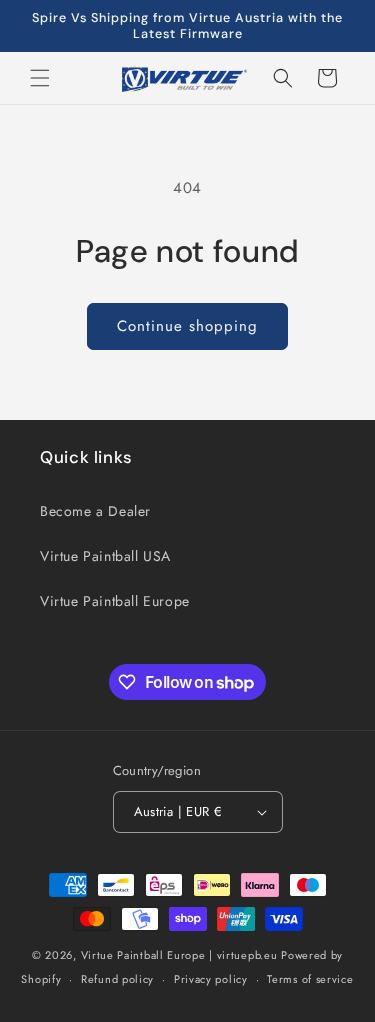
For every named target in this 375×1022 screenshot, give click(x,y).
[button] (40, 78)
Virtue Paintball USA (105, 556)
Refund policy (117, 979)
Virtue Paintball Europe (115, 601)
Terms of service (310, 979)
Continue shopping (187, 326)
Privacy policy (211, 979)
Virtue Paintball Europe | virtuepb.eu (179, 955)
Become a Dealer (95, 511)
